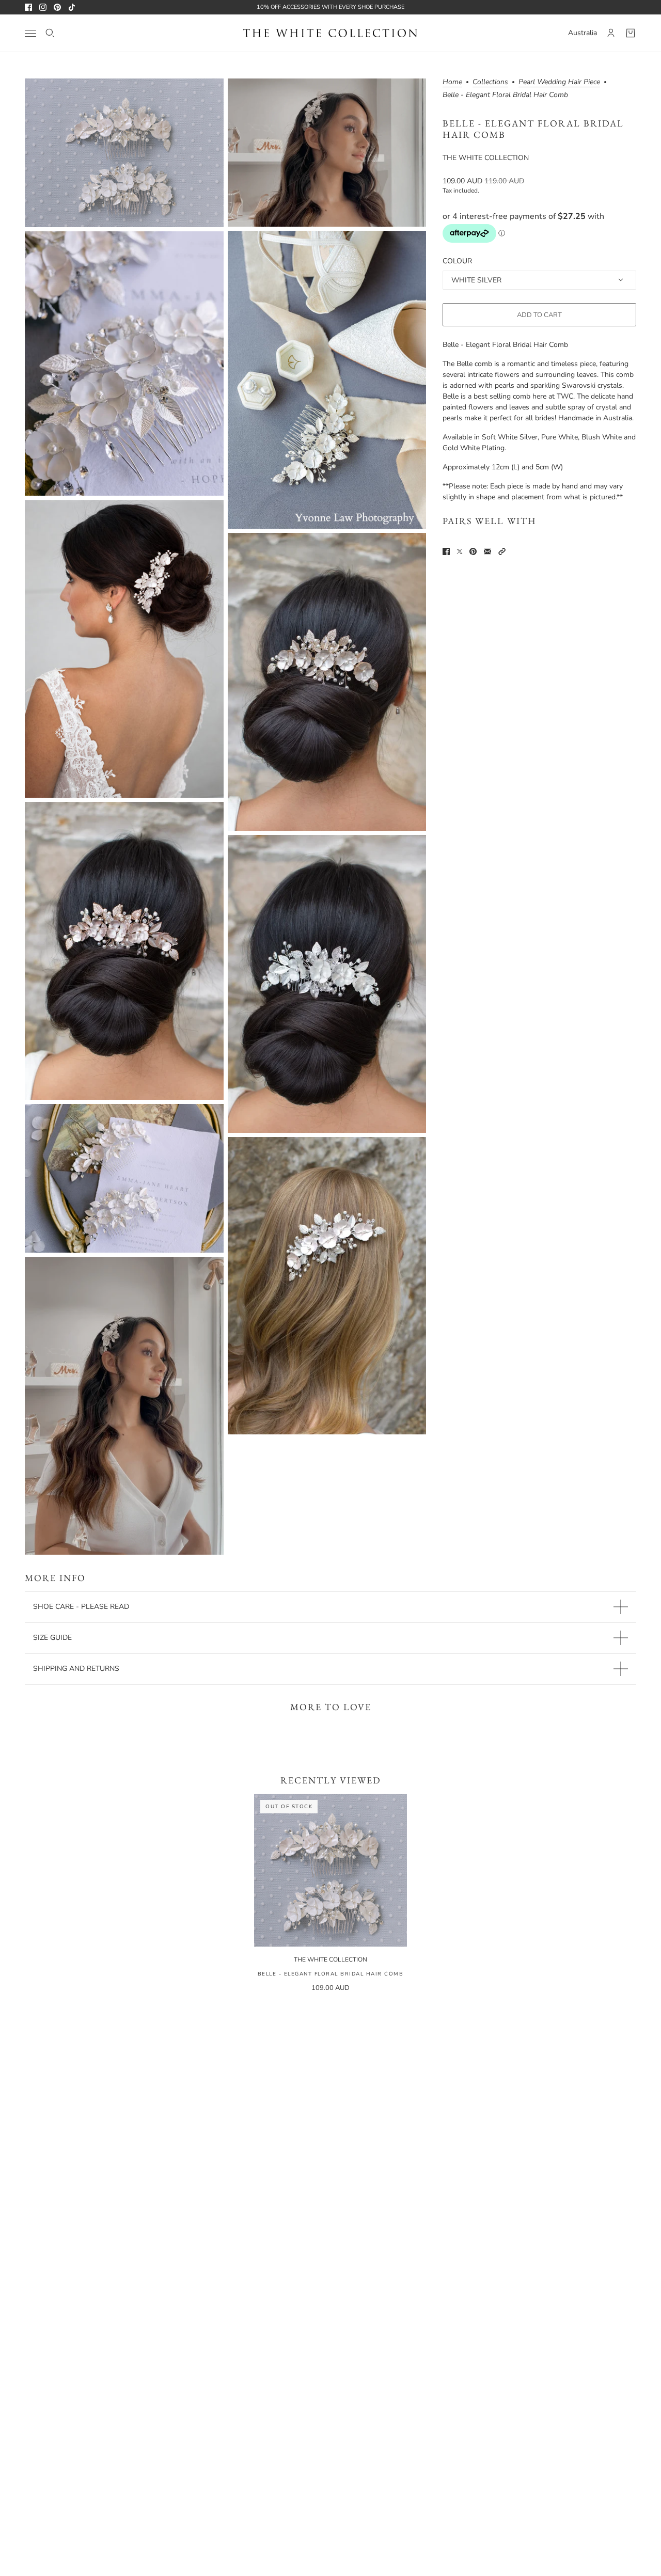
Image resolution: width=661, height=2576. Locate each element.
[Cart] (631, 33)
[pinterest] (57, 7)
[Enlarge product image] (124, 153)
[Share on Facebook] (446, 551)
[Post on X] (460, 551)
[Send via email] (487, 551)
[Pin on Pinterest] (473, 551)
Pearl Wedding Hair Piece (559, 83)
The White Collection (486, 158)
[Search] (50, 33)
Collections (490, 83)
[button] (502, 551)
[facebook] (28, 7)
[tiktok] (72, 7)
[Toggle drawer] (30, 33)
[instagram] (43, 7)
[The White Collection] (330, 33)
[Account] (611, 33)
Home (452, 83)
